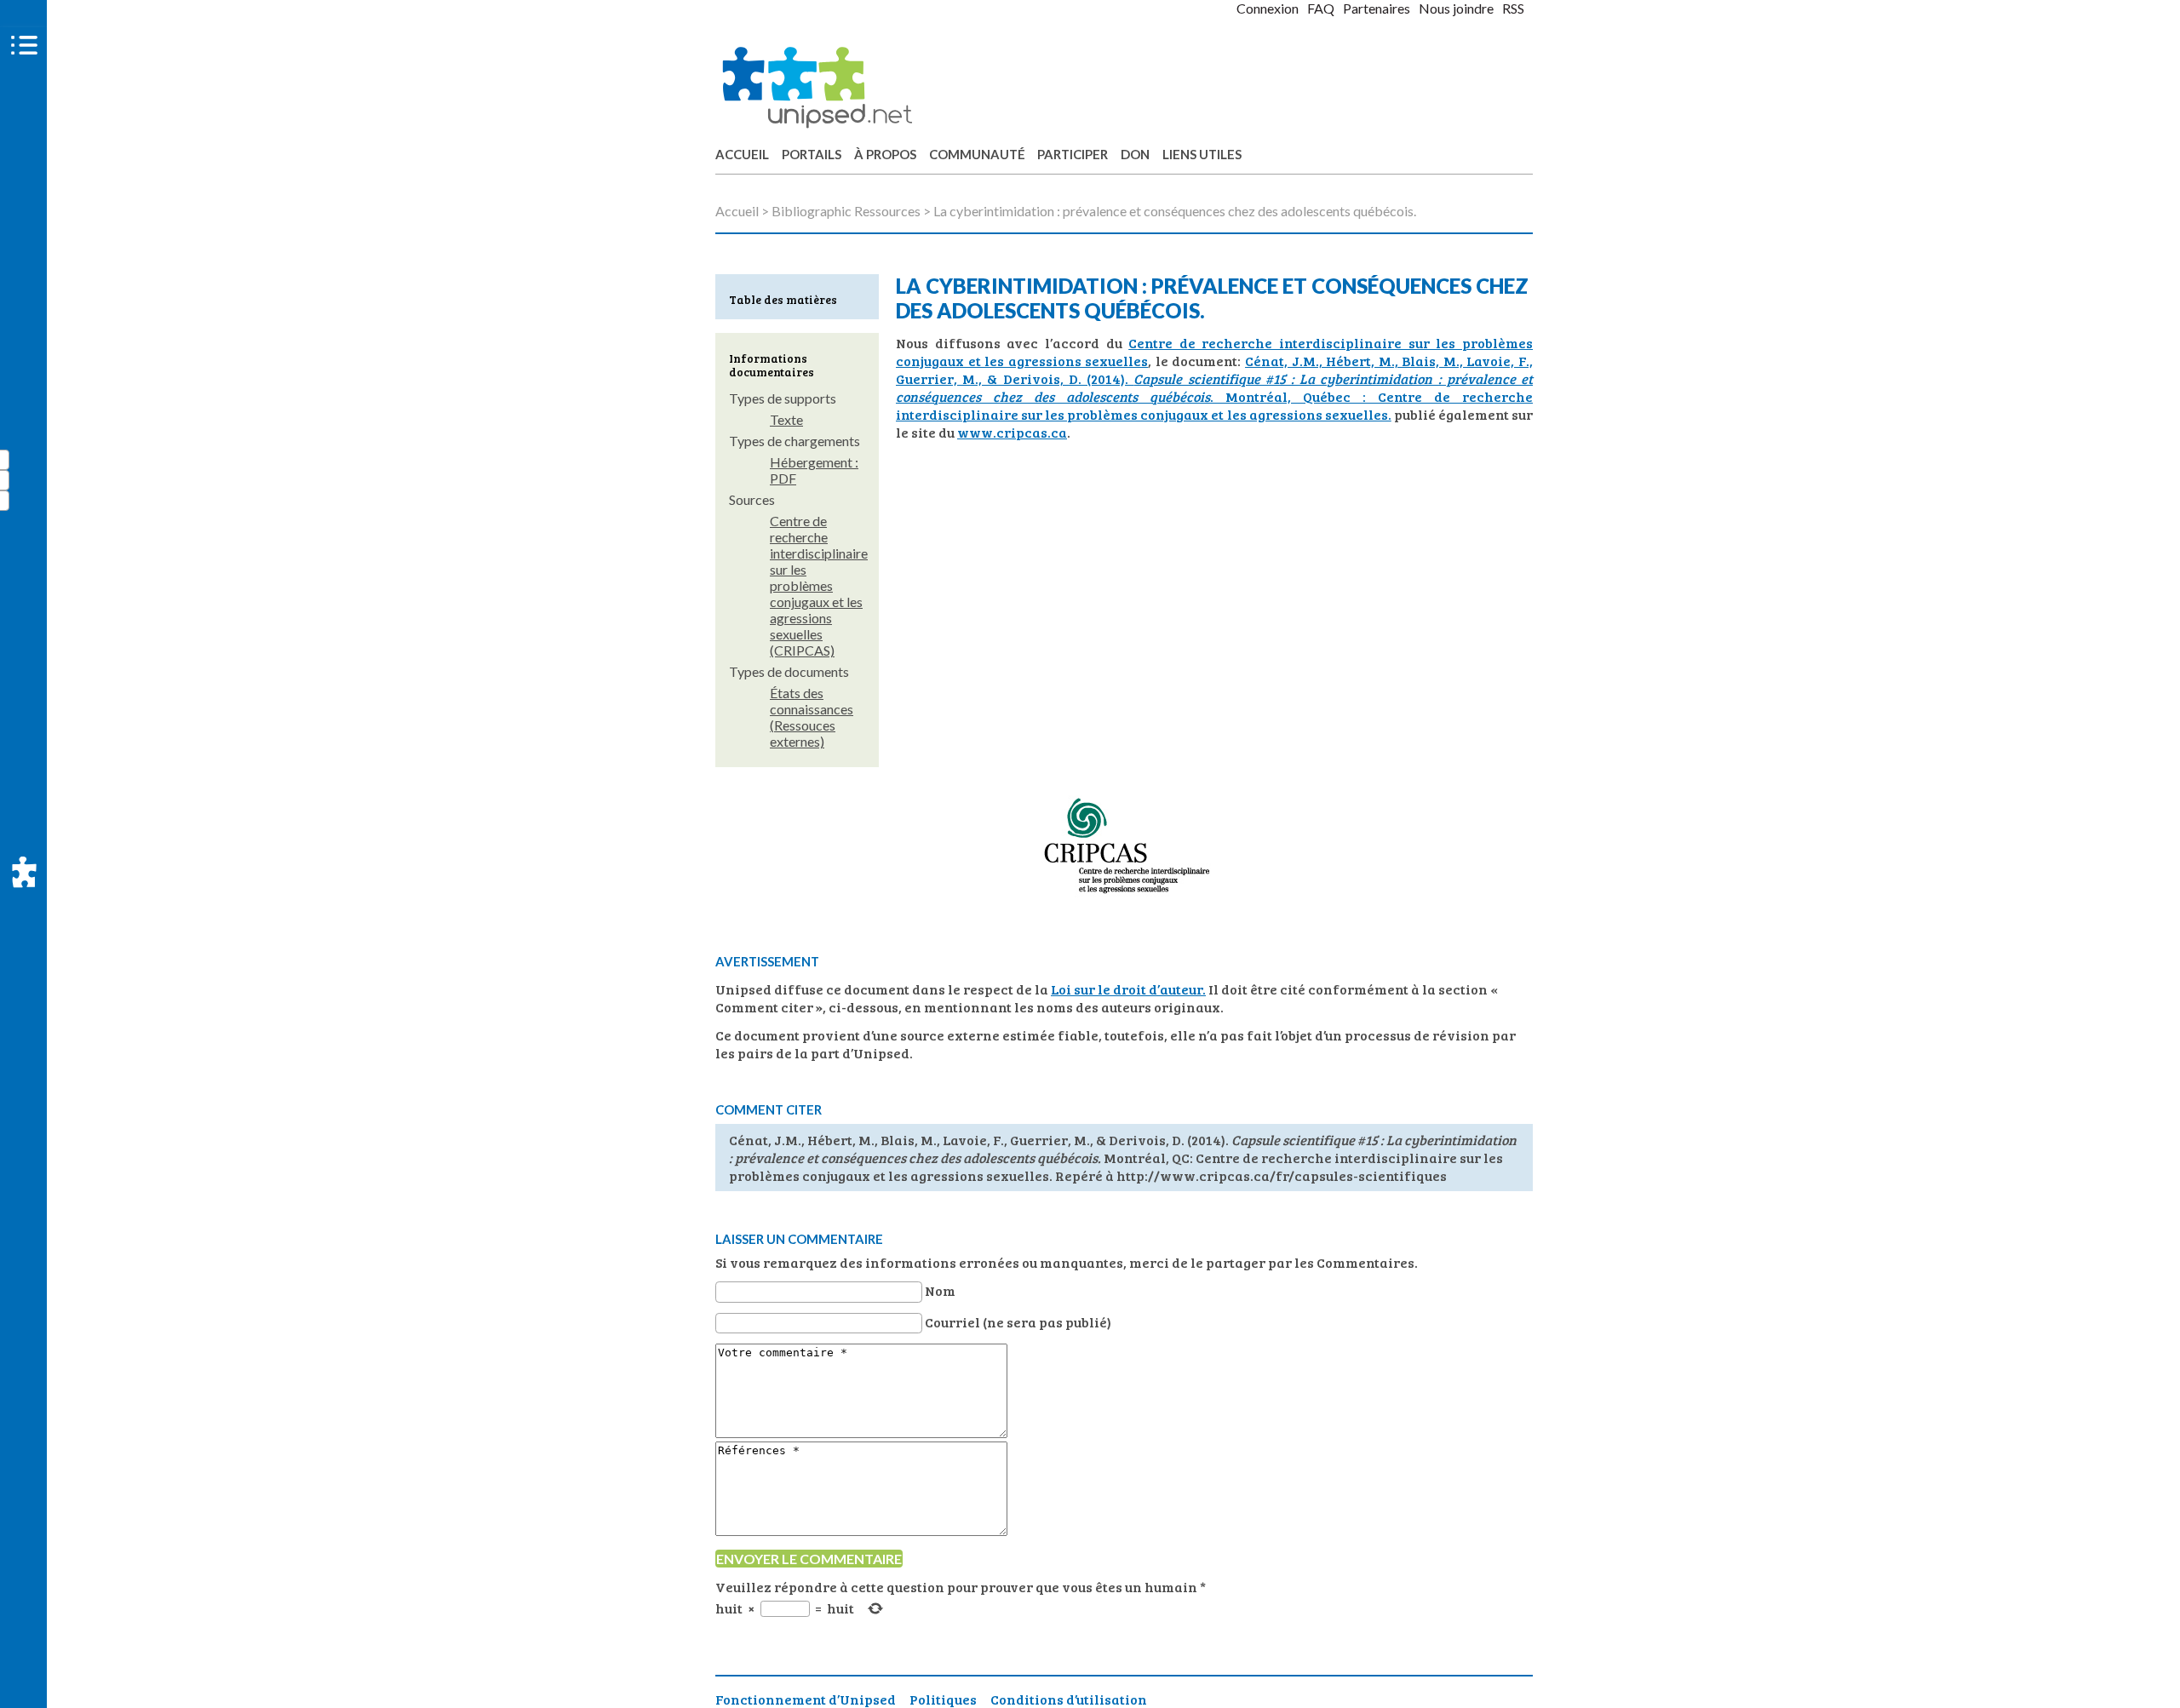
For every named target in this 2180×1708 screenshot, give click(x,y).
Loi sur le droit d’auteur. (1128, 989)
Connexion (1268, 8)
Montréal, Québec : (1302, 396)
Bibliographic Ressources (846, 211)
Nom (940, 1290)
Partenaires (1377, 8)
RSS (1513, 8)
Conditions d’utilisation (1069, 1699)
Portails (812, 154)
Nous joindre (1456, 8)
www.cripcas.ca (1012, 432)
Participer (1073, 154)
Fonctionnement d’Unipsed (806, 1699)
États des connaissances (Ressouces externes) (812, 717)
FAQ (1321, 8)
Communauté (977, 154)
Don (1135, 154)
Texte (786, 419)
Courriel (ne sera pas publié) (1018, 1322)
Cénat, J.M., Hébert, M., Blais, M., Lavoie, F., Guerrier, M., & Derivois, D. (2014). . (1214, 378)
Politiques (943, 1699)
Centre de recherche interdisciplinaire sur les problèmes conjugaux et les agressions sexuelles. (1214, 405)
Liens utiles (1202, 154)
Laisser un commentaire (799, 1239)
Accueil (742, 154)
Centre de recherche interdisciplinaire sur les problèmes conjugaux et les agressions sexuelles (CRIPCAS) (819, 585)
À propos (885, 154)
